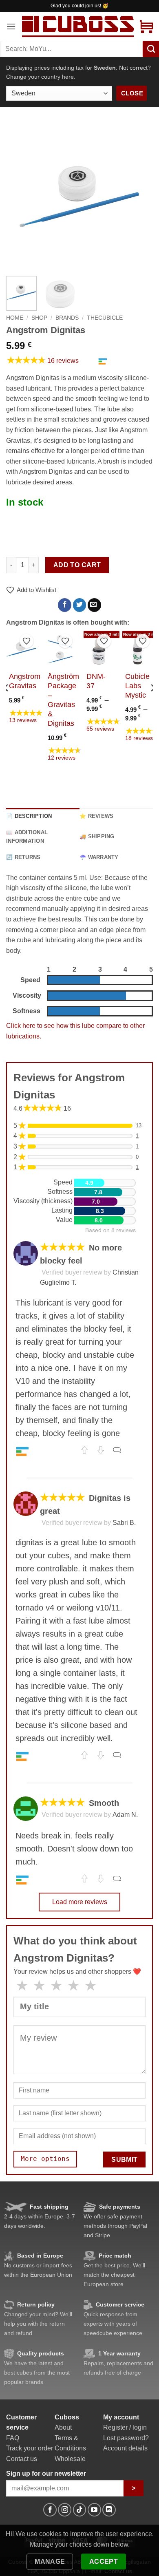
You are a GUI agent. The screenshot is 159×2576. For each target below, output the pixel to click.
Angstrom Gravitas (25, 681)
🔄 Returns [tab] (23, 857)
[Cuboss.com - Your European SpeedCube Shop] (78, 26)
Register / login (125, 2427)
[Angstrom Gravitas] (21, 649)
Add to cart (77, 565)
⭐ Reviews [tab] (96, 816)
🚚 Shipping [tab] (97, 836)
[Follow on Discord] (109, 2510)
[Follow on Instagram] (65, 2510)
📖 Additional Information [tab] (27, 836)
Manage (50, 2562)
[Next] (140, 197)
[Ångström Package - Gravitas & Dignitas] (60, 649)
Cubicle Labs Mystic (137, 686)
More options (45, 2159)
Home (15, 318)
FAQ (13, 2438)
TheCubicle (105, 318)
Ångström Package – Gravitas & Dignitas (63, 700)
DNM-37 (96, 681)
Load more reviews (80, 1902)
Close (132, 93)
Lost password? (126, 2438)
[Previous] (19, 197)
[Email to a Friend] (94, 605)
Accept (104, 2562)
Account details (125, 2448)
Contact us (22, 2459)
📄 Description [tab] (29, 816)
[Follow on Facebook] (50, 2510)
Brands (67, 318)
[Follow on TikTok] (80, 2510)
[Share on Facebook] (65, 605)
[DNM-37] (99, 649)
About (63, 2427)
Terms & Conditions (70, 2443)
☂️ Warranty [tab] (99, 857)
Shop (39, 318)
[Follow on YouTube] (94, 2510)
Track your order (30, 2448)
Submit (125, 2160)
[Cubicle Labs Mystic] (138, 649)
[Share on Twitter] (80, 605)
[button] (11, 26)
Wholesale (70, 2459)
